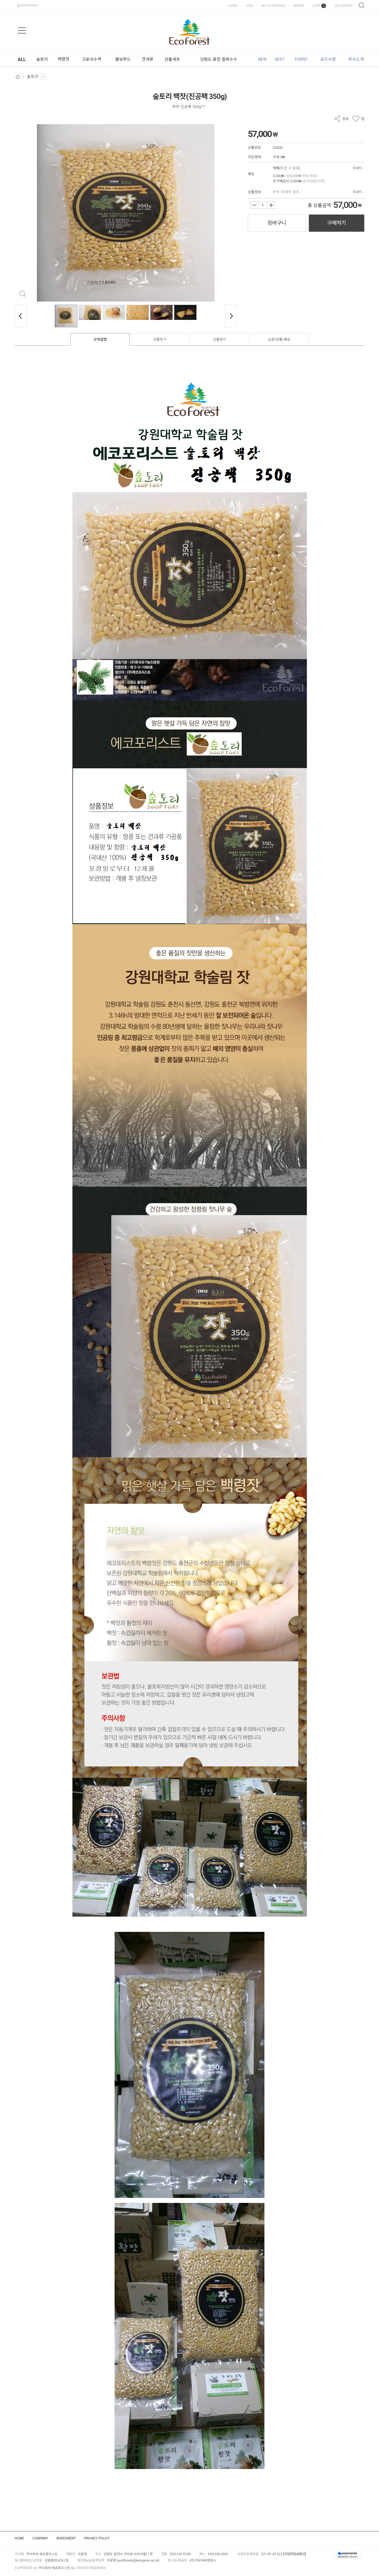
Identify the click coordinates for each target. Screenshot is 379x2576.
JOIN (249, 6)
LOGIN (232, 6)
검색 (362, 5)
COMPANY (40, 2538)
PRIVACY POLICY (97, 2538)
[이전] (21, 316)
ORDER (298, 6)
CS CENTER (343, 6)
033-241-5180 (180, 2554)
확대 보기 (22, 294)
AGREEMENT (66, 2538)
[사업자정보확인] (295, 2554)
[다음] (231, 316)
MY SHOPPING (273, 6)
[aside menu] (22, 30)
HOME (19, 2538)
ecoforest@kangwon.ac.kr (138, 2560)
